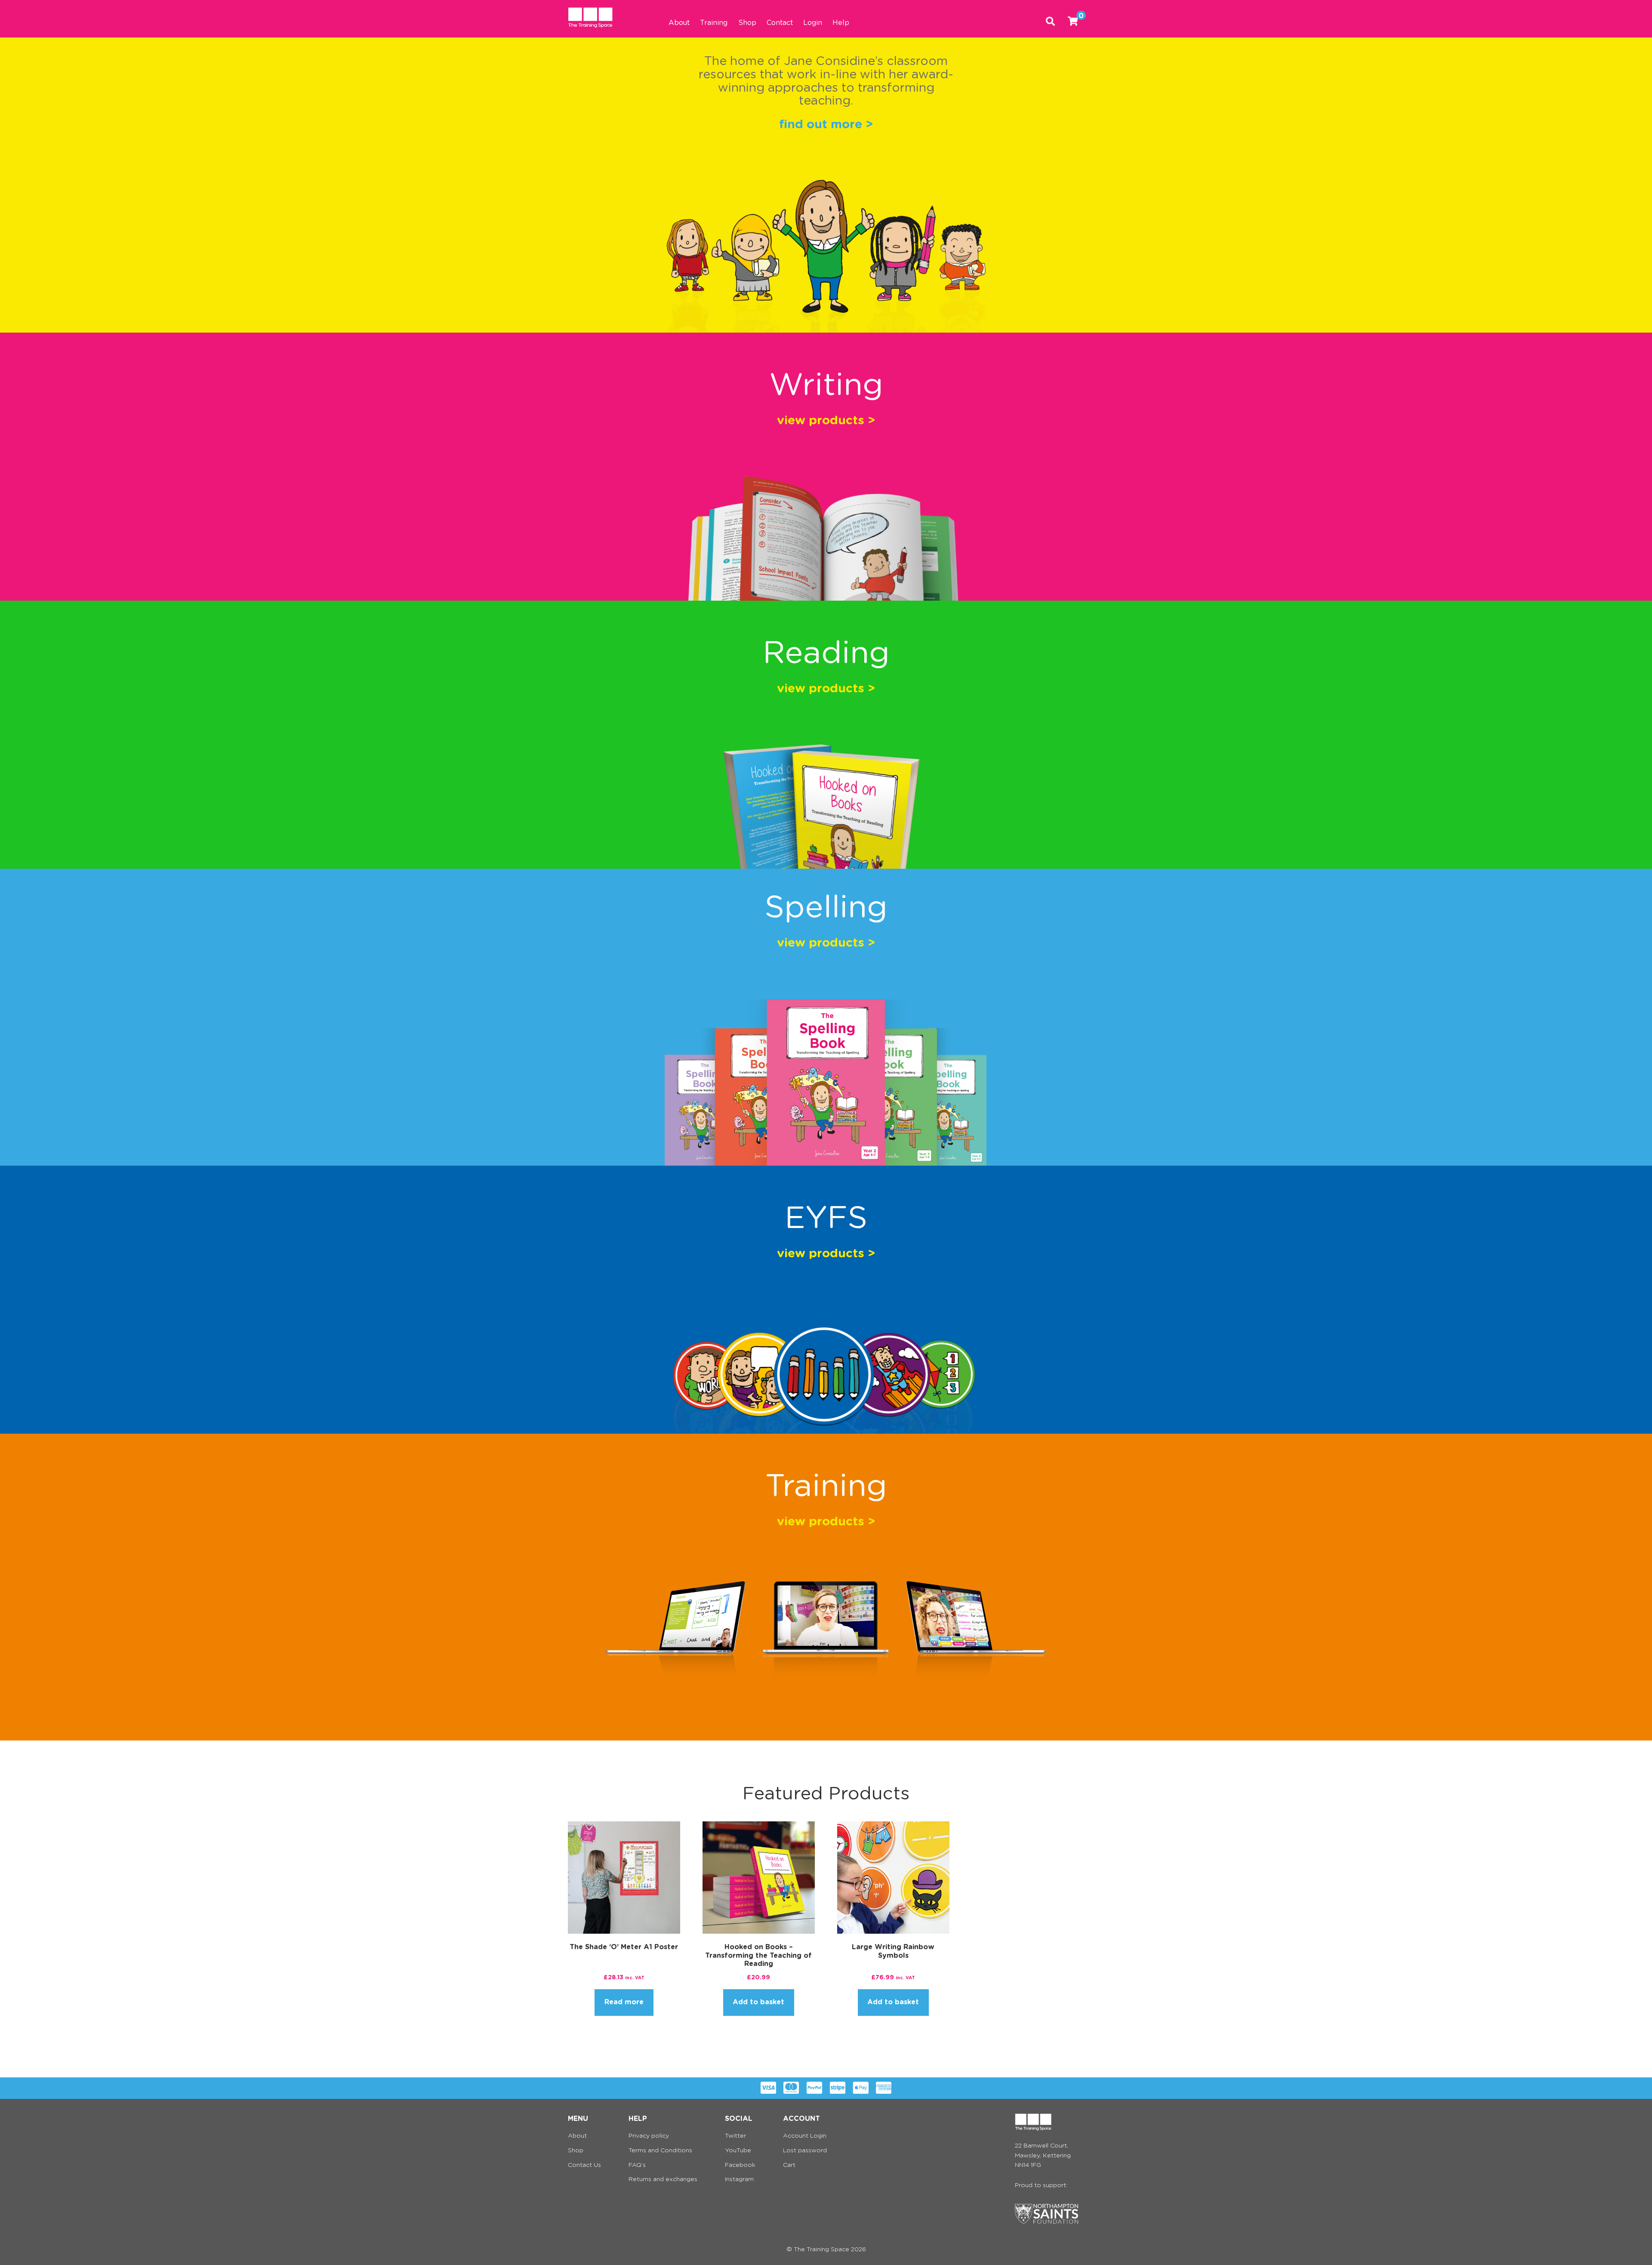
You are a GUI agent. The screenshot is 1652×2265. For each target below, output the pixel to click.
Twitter (735, 2136)
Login (813, 23)
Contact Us (584, 2165)
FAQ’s (637, 2165)
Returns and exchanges (663, 2179)
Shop (747, 23)
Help (841, 23)
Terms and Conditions (660, 2151)
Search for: (1050, 19)
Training (714, 23)
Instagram (739, 2179)
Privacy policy (649, 2136)
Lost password (805, 2151)
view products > (826, 421)
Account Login (805, 2136)
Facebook (740, 2165)
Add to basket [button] (758, 2002)
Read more (624, 2002)
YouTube (738, 2151)
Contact (780, 23)
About (679, 23)
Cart (789, 2165)
